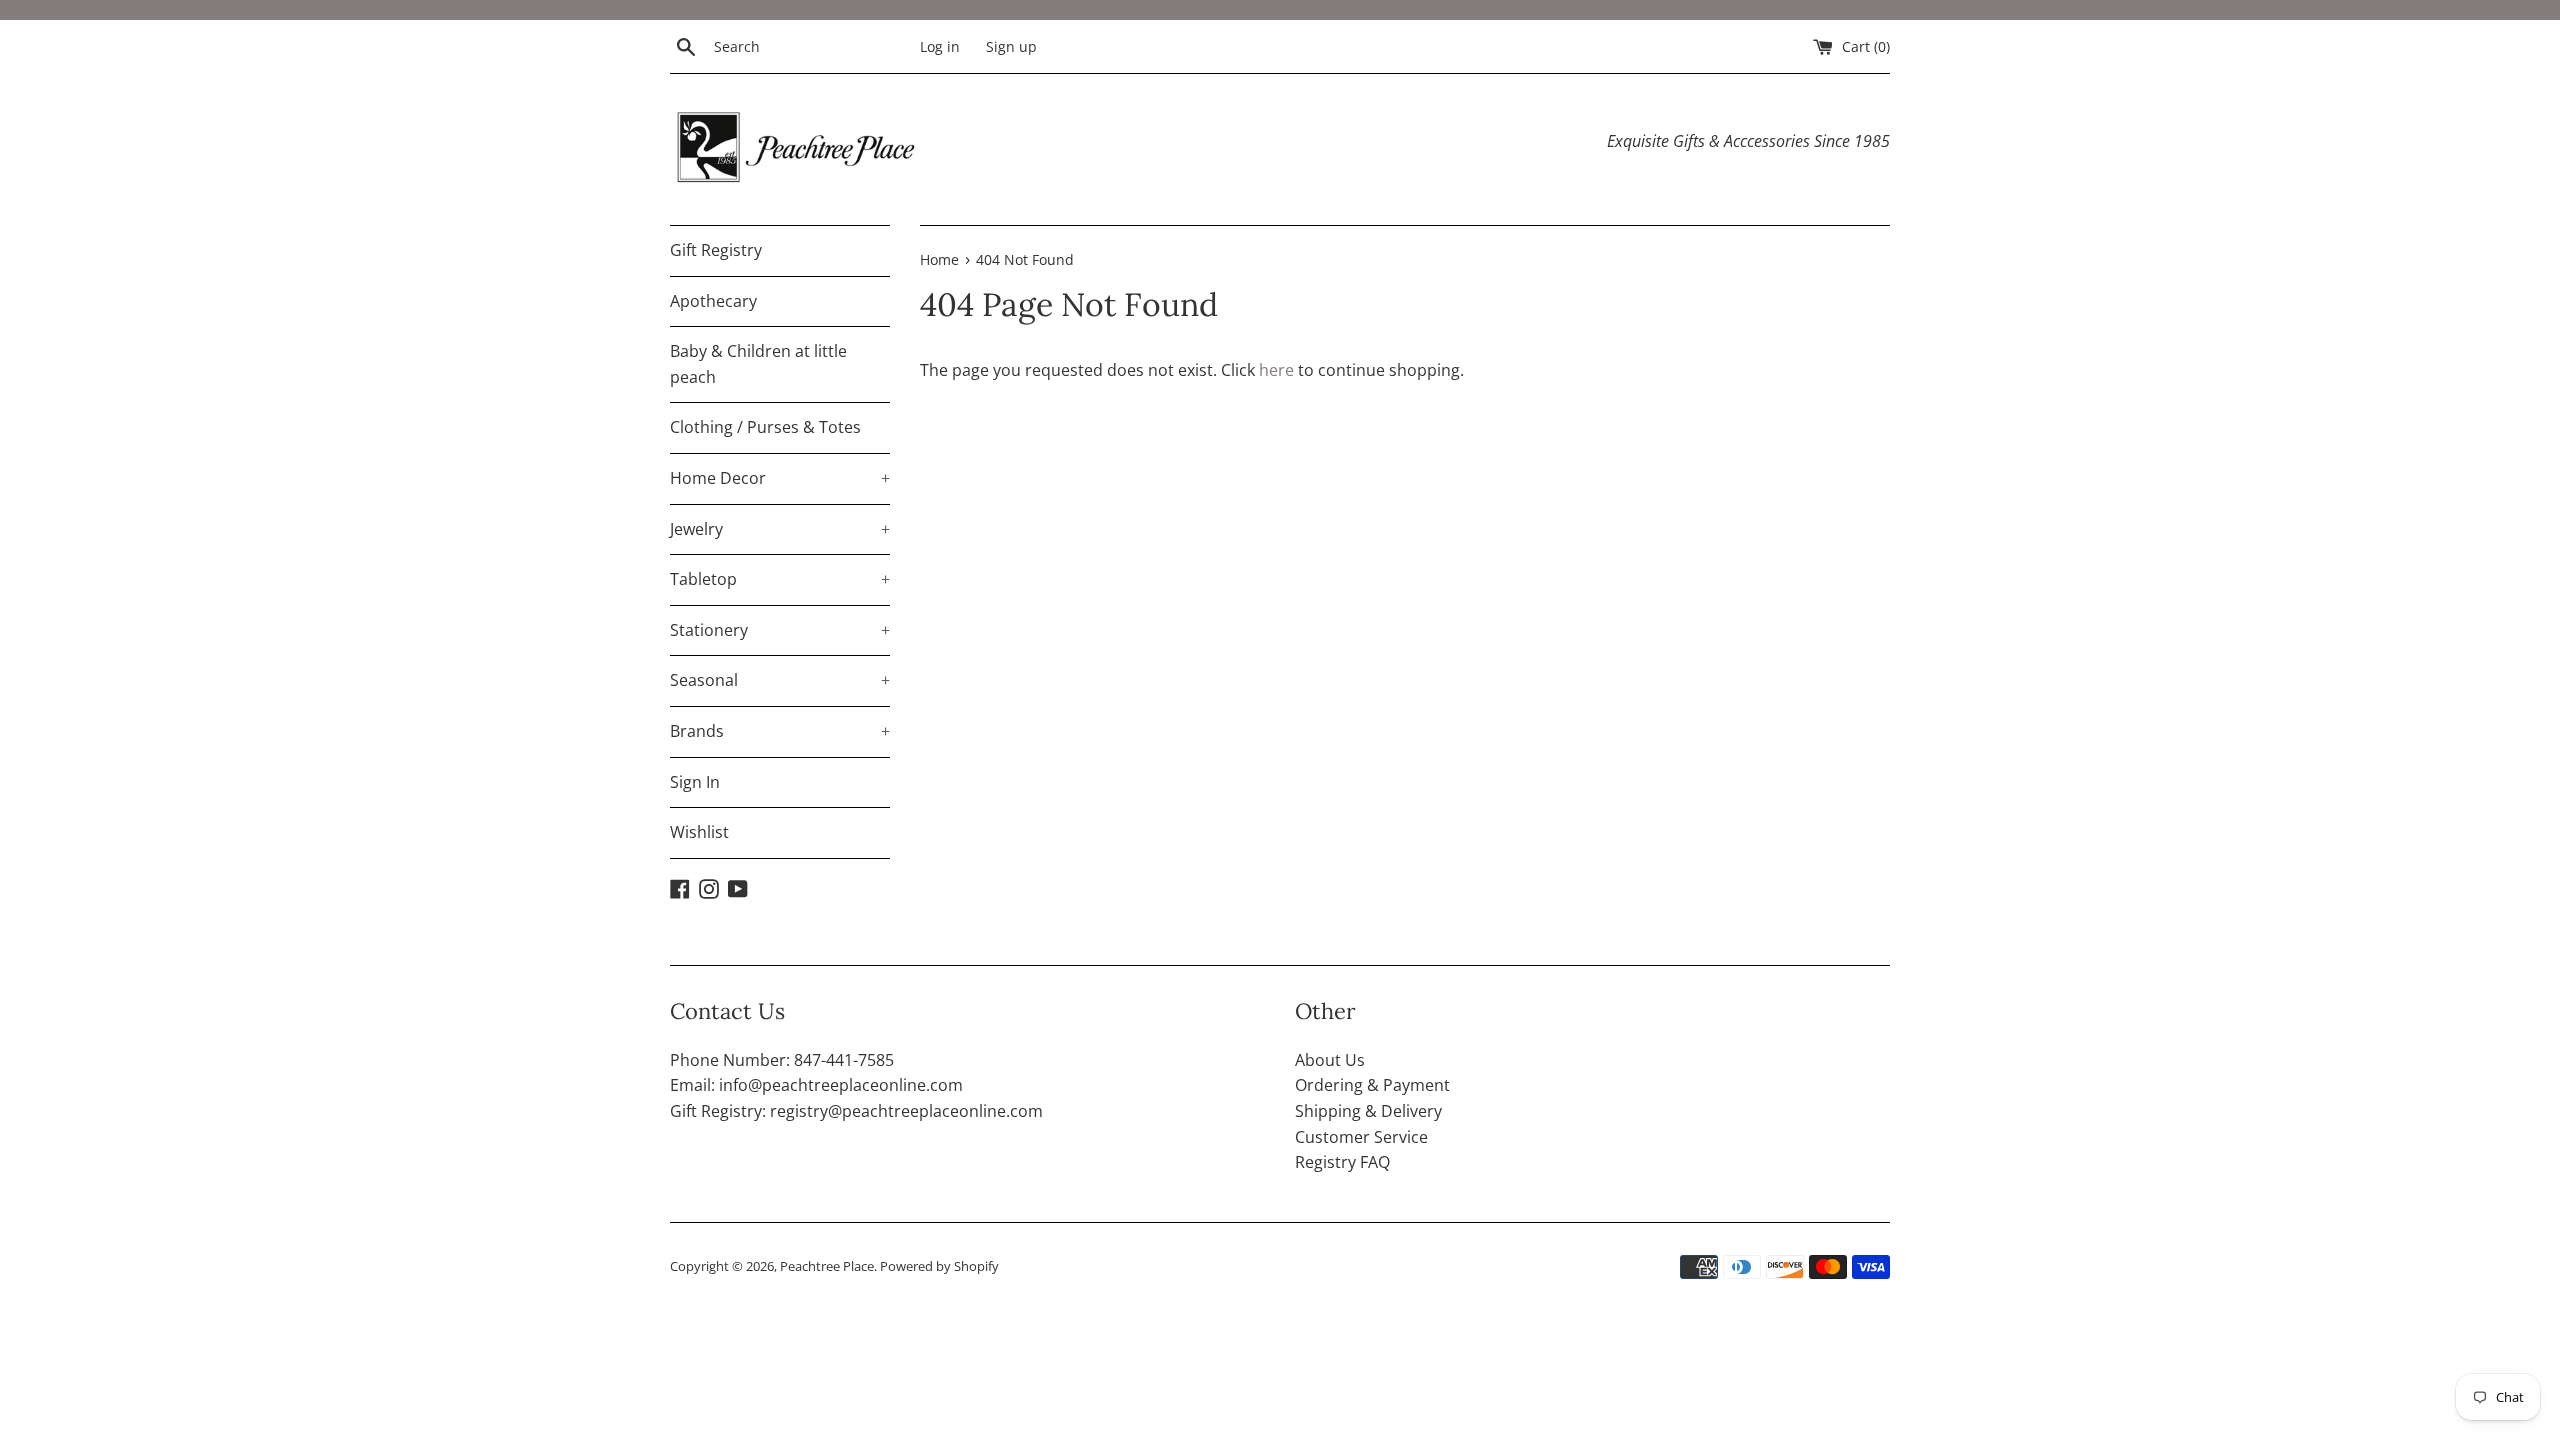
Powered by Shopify (939, 1266)
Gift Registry (716, 250)
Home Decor (780, 478)
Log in (940, 46)
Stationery (780, 630)
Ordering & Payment (1372, 1085)
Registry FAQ (1342, 1162)
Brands (780, 731)
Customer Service (1361, 1137)
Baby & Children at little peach (758, 364)
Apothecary (713, 301)
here (1276, 370)
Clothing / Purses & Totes (765, 427)
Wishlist (699, 832)
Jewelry (780, 529)
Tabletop (780, 579)
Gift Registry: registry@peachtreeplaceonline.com (856, 1111)
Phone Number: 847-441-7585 (782, 1060)
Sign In (695, 782)
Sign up (1011, 46)
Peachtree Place (827, 1266)
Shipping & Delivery (1368, 1111)
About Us (1330, 1060)
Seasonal (780, 680)
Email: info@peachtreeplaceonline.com (816, 1085)
